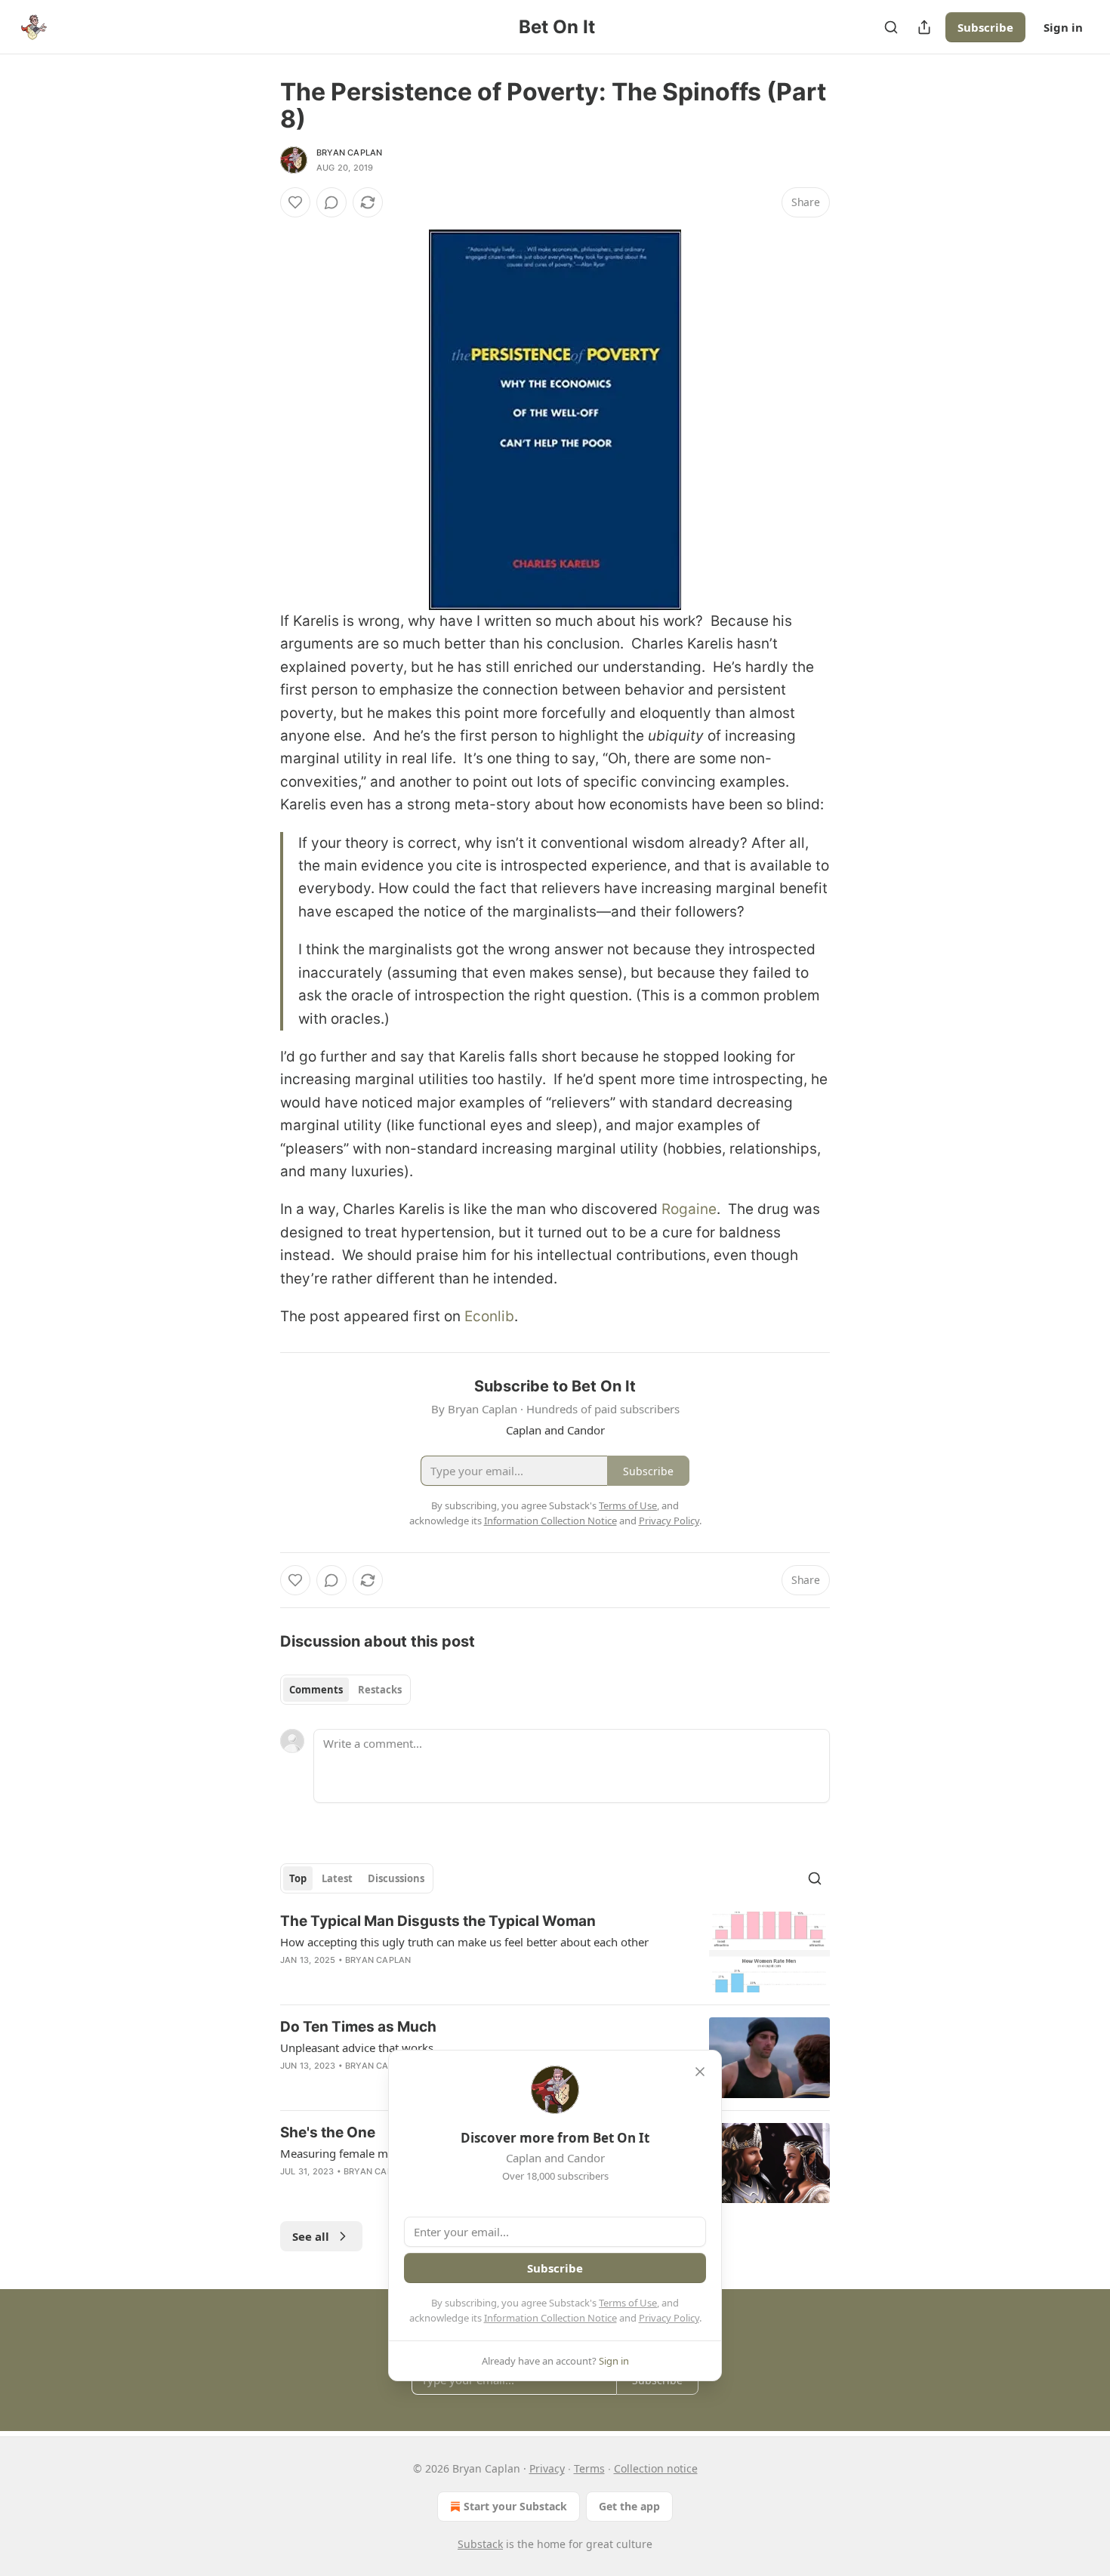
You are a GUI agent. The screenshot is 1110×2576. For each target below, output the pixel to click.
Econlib (489, 1316)
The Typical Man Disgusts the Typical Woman (438, 1921)
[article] (555, 1952)
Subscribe (985, 27)
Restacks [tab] (380, 1690)
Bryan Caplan (349, 153)
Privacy (547, 2468)
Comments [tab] (316, 1690)
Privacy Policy (669, 2318)
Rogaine (689, 1209)
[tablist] (345, 1690)
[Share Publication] (924, 27)
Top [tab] (298, 1878)
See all (311, 2236)
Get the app (629, 2506)
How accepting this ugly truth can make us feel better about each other (464, 1942)
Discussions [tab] (396, 1878)
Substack (480, 2544)
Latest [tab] (337, 1878)
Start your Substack (515, 2506)
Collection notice (656, 2468)
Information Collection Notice (550, 2318)
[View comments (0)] (331, 202)
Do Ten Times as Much (358, 2027)
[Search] (891, 27)
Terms (589, 2468)
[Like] (295, 202)
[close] (700, 2072)
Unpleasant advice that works (357, 2048)
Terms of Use (628, 2303)
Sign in (1063, 27)
